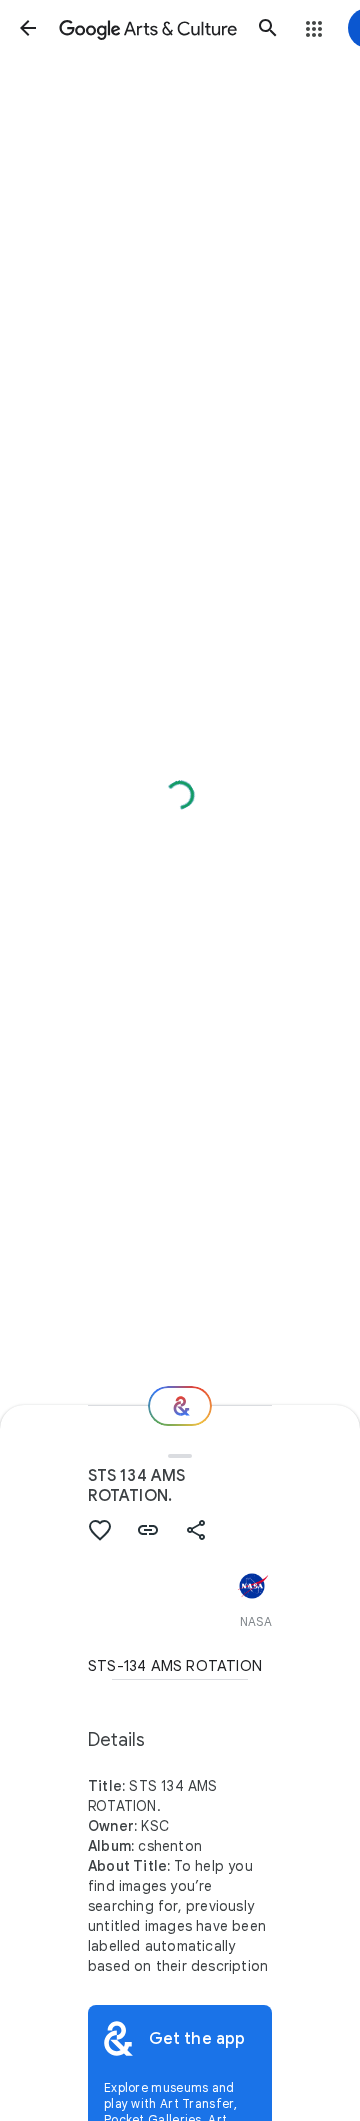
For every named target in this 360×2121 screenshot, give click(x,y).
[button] (28, 28)
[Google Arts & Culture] (148, 28)
